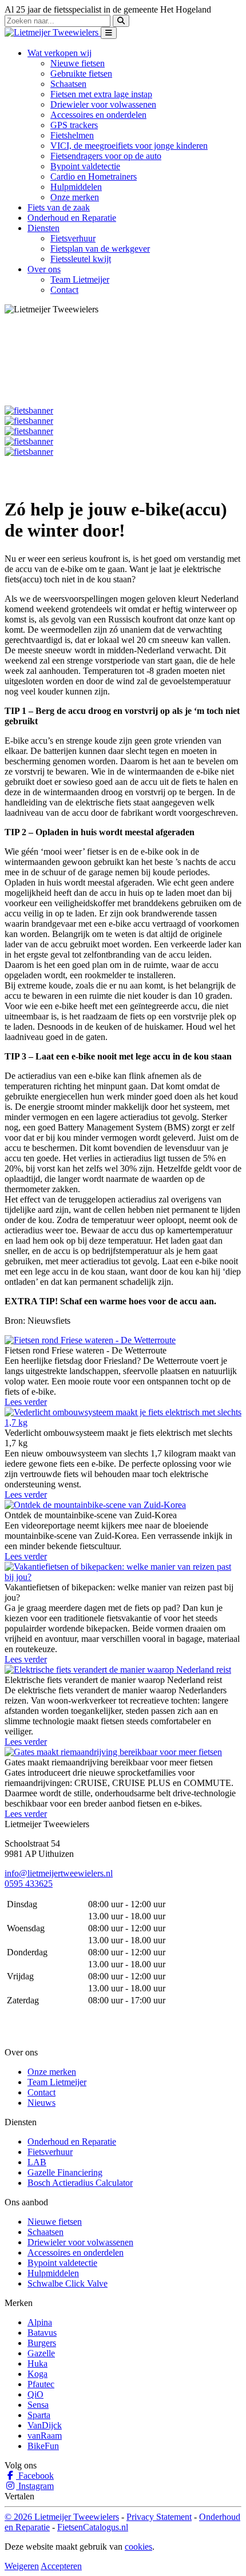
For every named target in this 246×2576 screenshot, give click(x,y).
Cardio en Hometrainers (94, 176)
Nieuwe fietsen (78, 63)
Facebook (35, 2476)
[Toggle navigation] (109, 33)
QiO (35, 2394)
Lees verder (26, 1402)
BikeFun (43, 2446)
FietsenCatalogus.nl (93, 2527)
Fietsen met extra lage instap (101, 94)
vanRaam (45, 2436)
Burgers (42, 2343)
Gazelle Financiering (65, 2172)
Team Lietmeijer (80, 279)
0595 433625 (29, 1884)
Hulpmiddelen (76, 187)
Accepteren (61, 2566)
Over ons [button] (44, 269)
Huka (37, 2363)
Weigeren (22, 2566)
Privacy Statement (159, 2517)
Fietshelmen (72, 135)
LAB (37, 2162)
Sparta (39, 2415)
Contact (64, 290)
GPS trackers (74, 125)
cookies (138, 2547)
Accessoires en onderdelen (98, 115)
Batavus (42, 2333)
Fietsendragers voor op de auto (106, 156)
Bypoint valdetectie (85, 166)
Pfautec (41, 2384)
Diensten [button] (43, 228)
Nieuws (41, 2103)
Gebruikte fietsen (81, 74)
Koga (37, 2374)
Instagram (35, 2486)
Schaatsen (68, 84)
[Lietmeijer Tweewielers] (53, 32)
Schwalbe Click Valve (68, 2283)
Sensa (38, 2405)
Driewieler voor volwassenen (103, 104)
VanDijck (45, 2425)
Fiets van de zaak (59, 207)
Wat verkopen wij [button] (59, 53)
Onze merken (75, 197)
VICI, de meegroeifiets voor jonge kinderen (129, 146)
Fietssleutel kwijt (81, 259)
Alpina (40, 2322)
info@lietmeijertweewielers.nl (59, 1873)
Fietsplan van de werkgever (100, 249)
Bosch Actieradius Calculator (80, 2183)
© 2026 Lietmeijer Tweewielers (62, 2517)
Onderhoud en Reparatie (72, 218)
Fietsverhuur (73, 238)
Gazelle (41, 2353)
